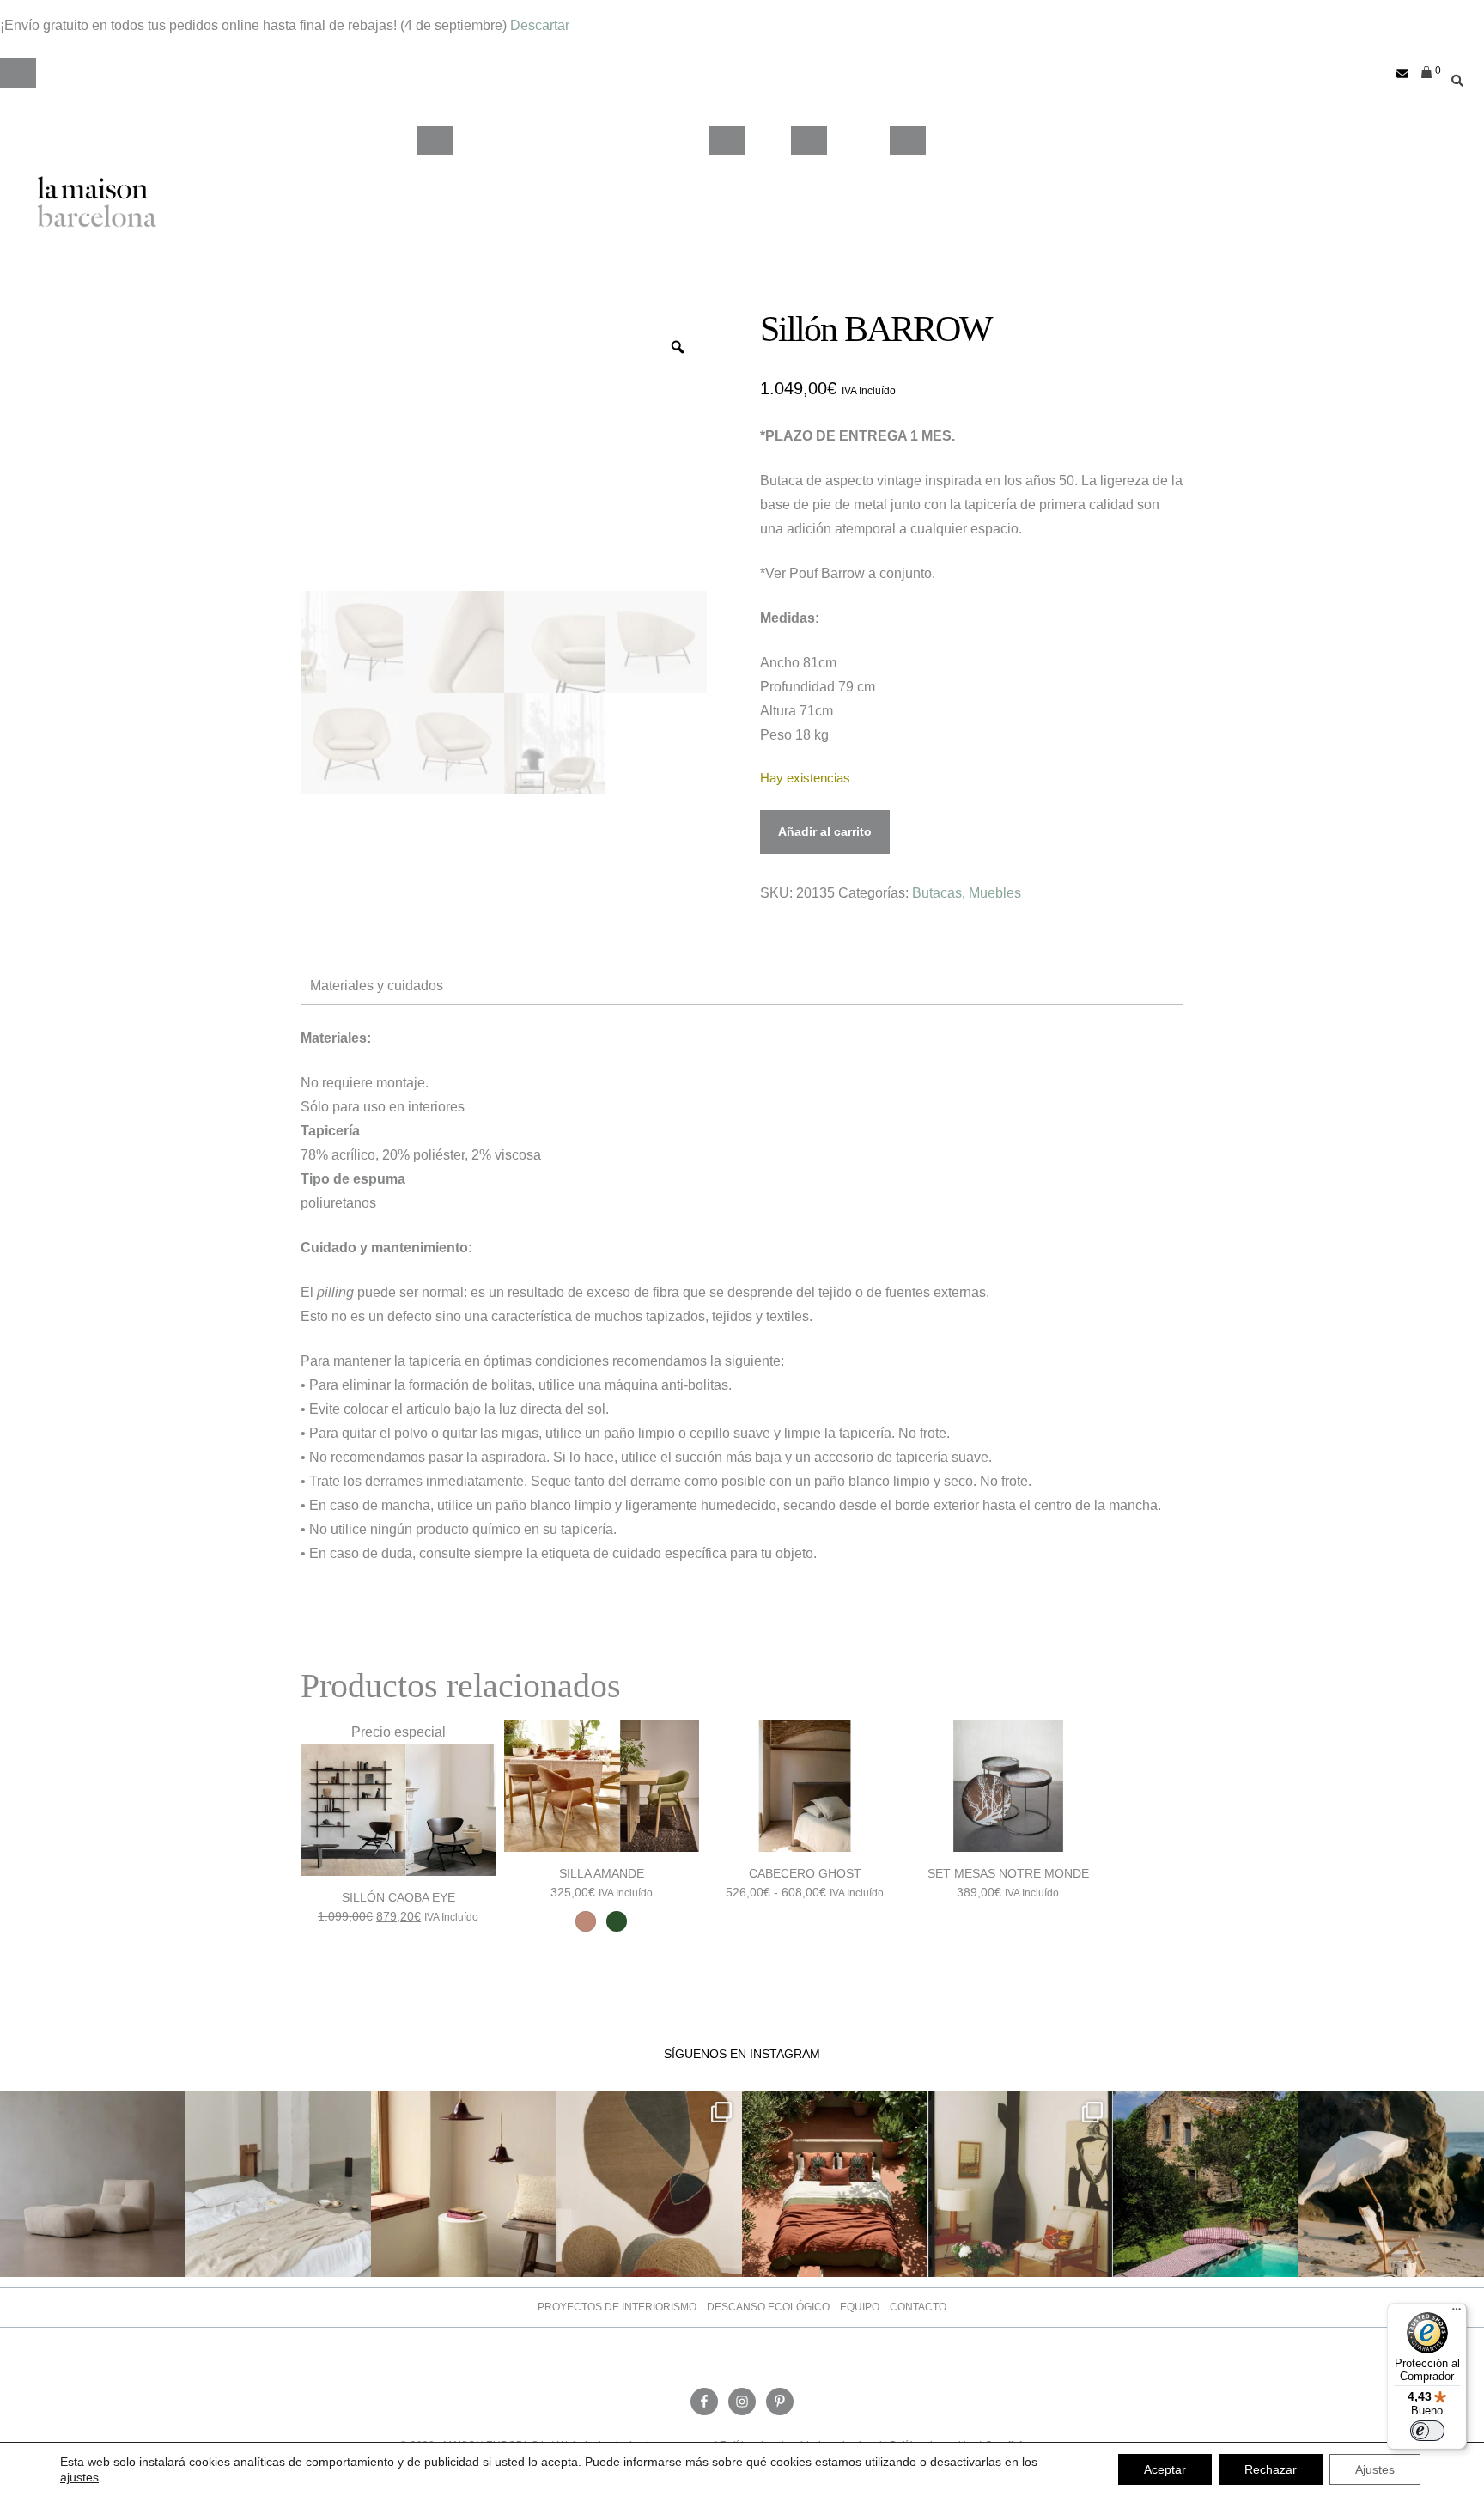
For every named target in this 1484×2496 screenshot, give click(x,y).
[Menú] (1457, 2313)
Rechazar (1271, 2469)
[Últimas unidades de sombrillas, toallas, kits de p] (1391, 2184)
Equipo (860, 2307)
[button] (18, 73)
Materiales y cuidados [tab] (377, 986)
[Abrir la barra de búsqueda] (1453, 74)
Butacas (937, 893)
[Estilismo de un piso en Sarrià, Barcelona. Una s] (1020, 2184)
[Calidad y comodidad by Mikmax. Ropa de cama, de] (278, 2184)
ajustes (79, 2477)
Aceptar (1165, 2469)
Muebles (995, 893)
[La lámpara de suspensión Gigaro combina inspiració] (464, 2184)
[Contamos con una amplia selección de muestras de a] (649, 2184)
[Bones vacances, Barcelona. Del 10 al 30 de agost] (1206, 2184)
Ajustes (1375, 2469)
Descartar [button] (540, 25)
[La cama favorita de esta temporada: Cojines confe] (835, 2184)
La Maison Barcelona (97, 202)
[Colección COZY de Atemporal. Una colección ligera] (93, 2184)
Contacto (918, 2307)
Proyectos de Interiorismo (617, 2307)
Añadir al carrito (825, 831)
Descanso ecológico (768, 2307)
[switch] (1427, 2431)
